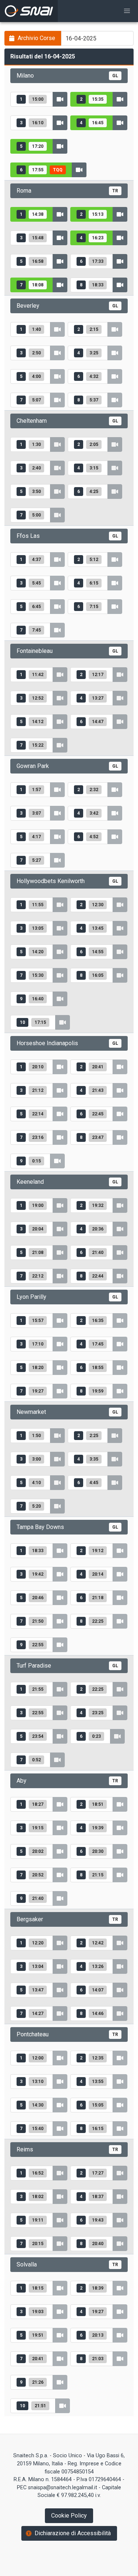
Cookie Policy (69, 2516)
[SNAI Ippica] (29, 11)
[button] (127, 11)
